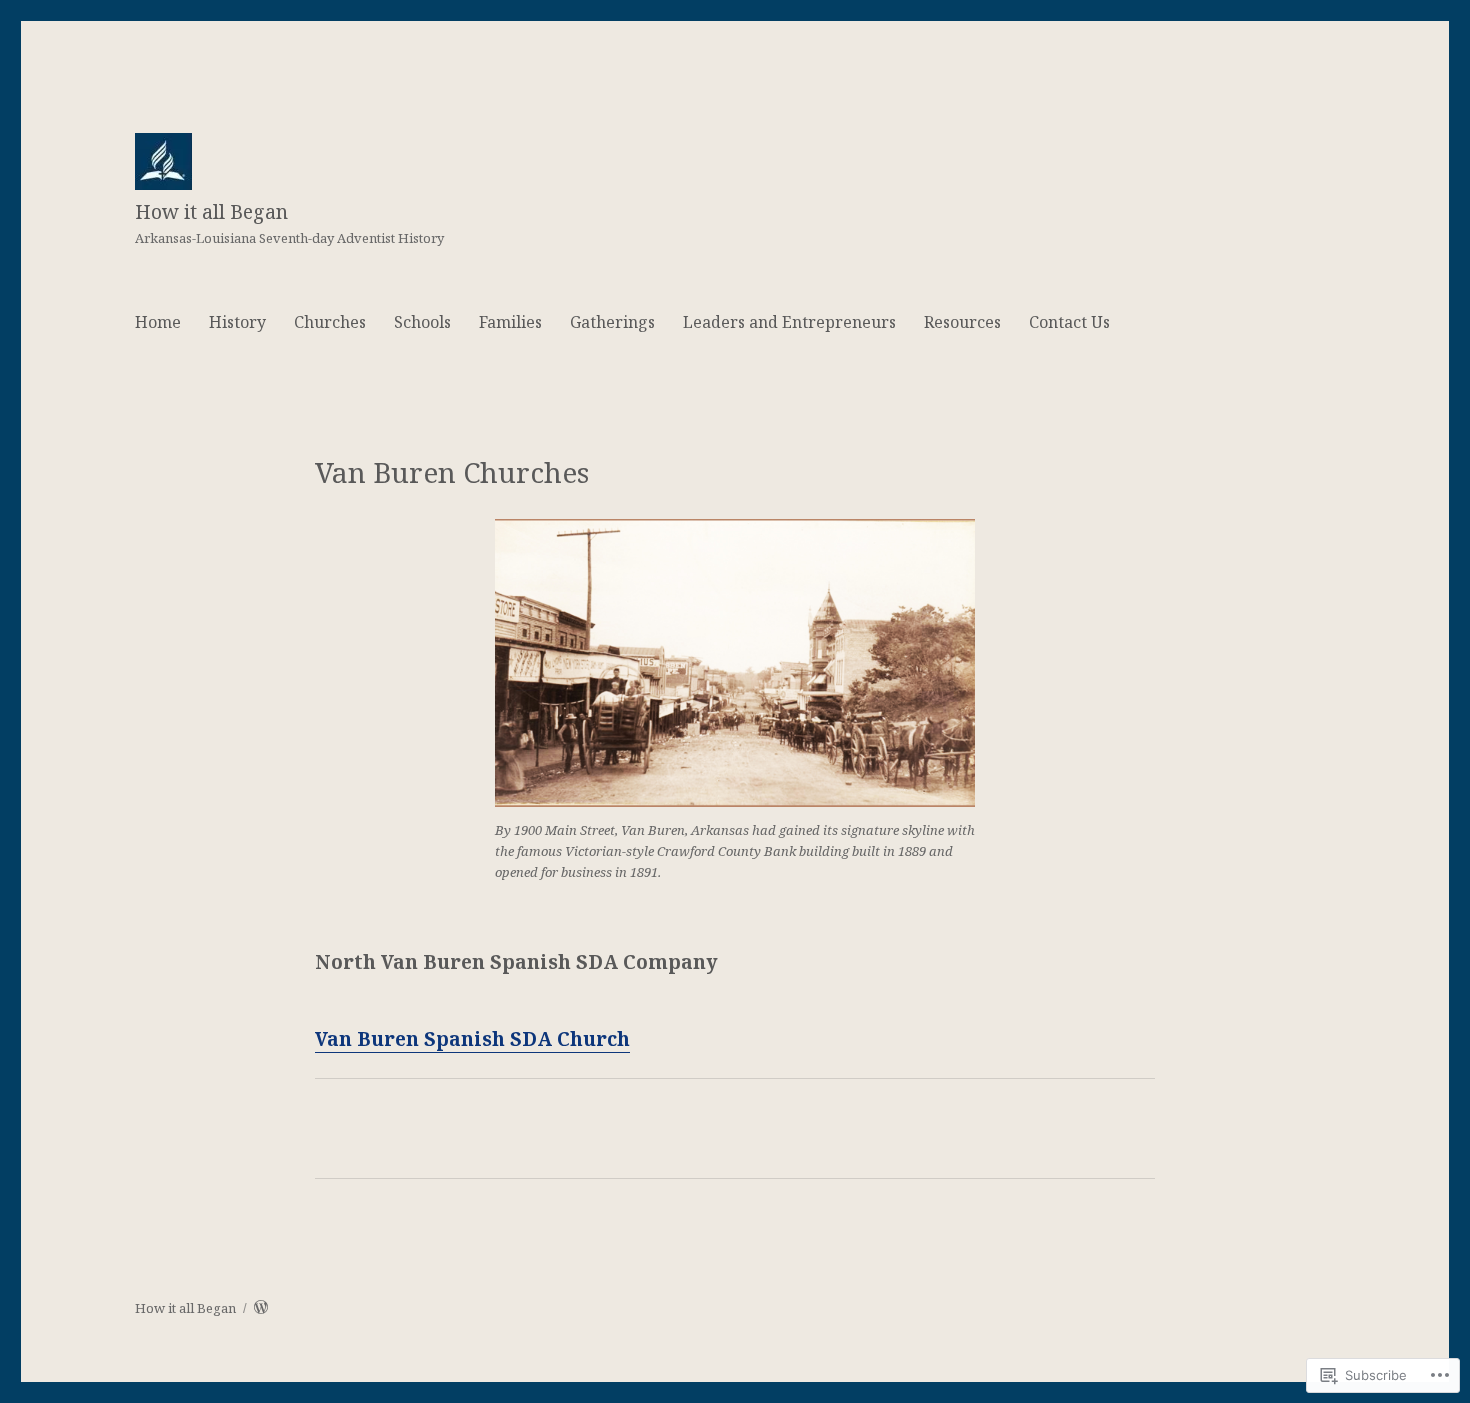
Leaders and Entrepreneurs (789, 322)
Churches (330, 322)
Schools (422, 322)
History (237, 322)
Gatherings (612, 322)
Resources (962, 322)
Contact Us (1069, 322)
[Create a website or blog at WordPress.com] (261, 1308)
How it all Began (211, 211)
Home (158, 322)
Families (510, 322)
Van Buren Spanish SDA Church (472, 1039)
